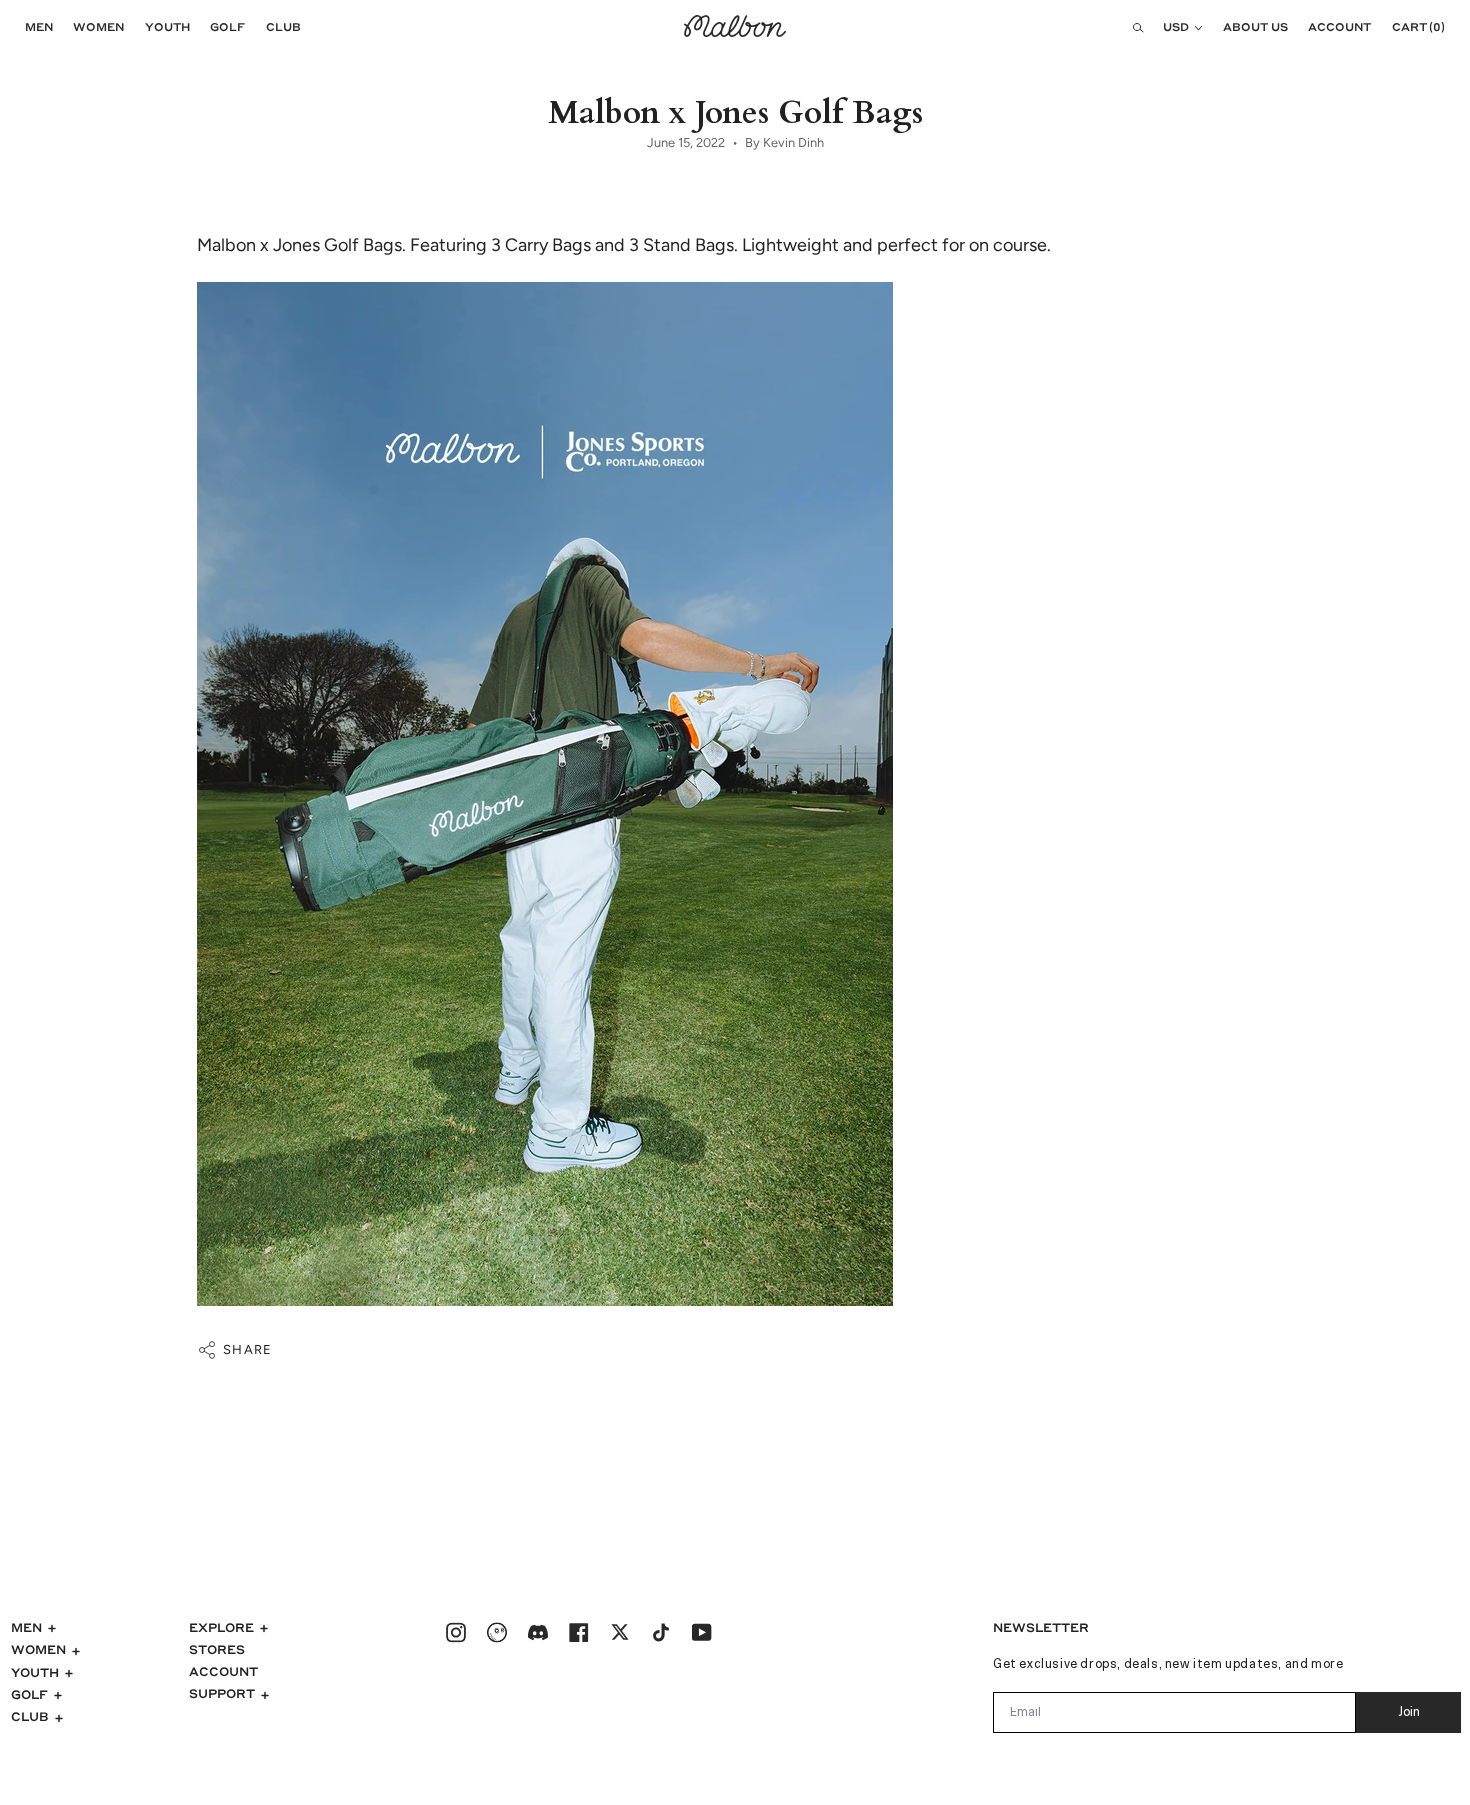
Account (223, 1671)
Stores (217, 1649)
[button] (34, 27)
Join (1409, 1713)
